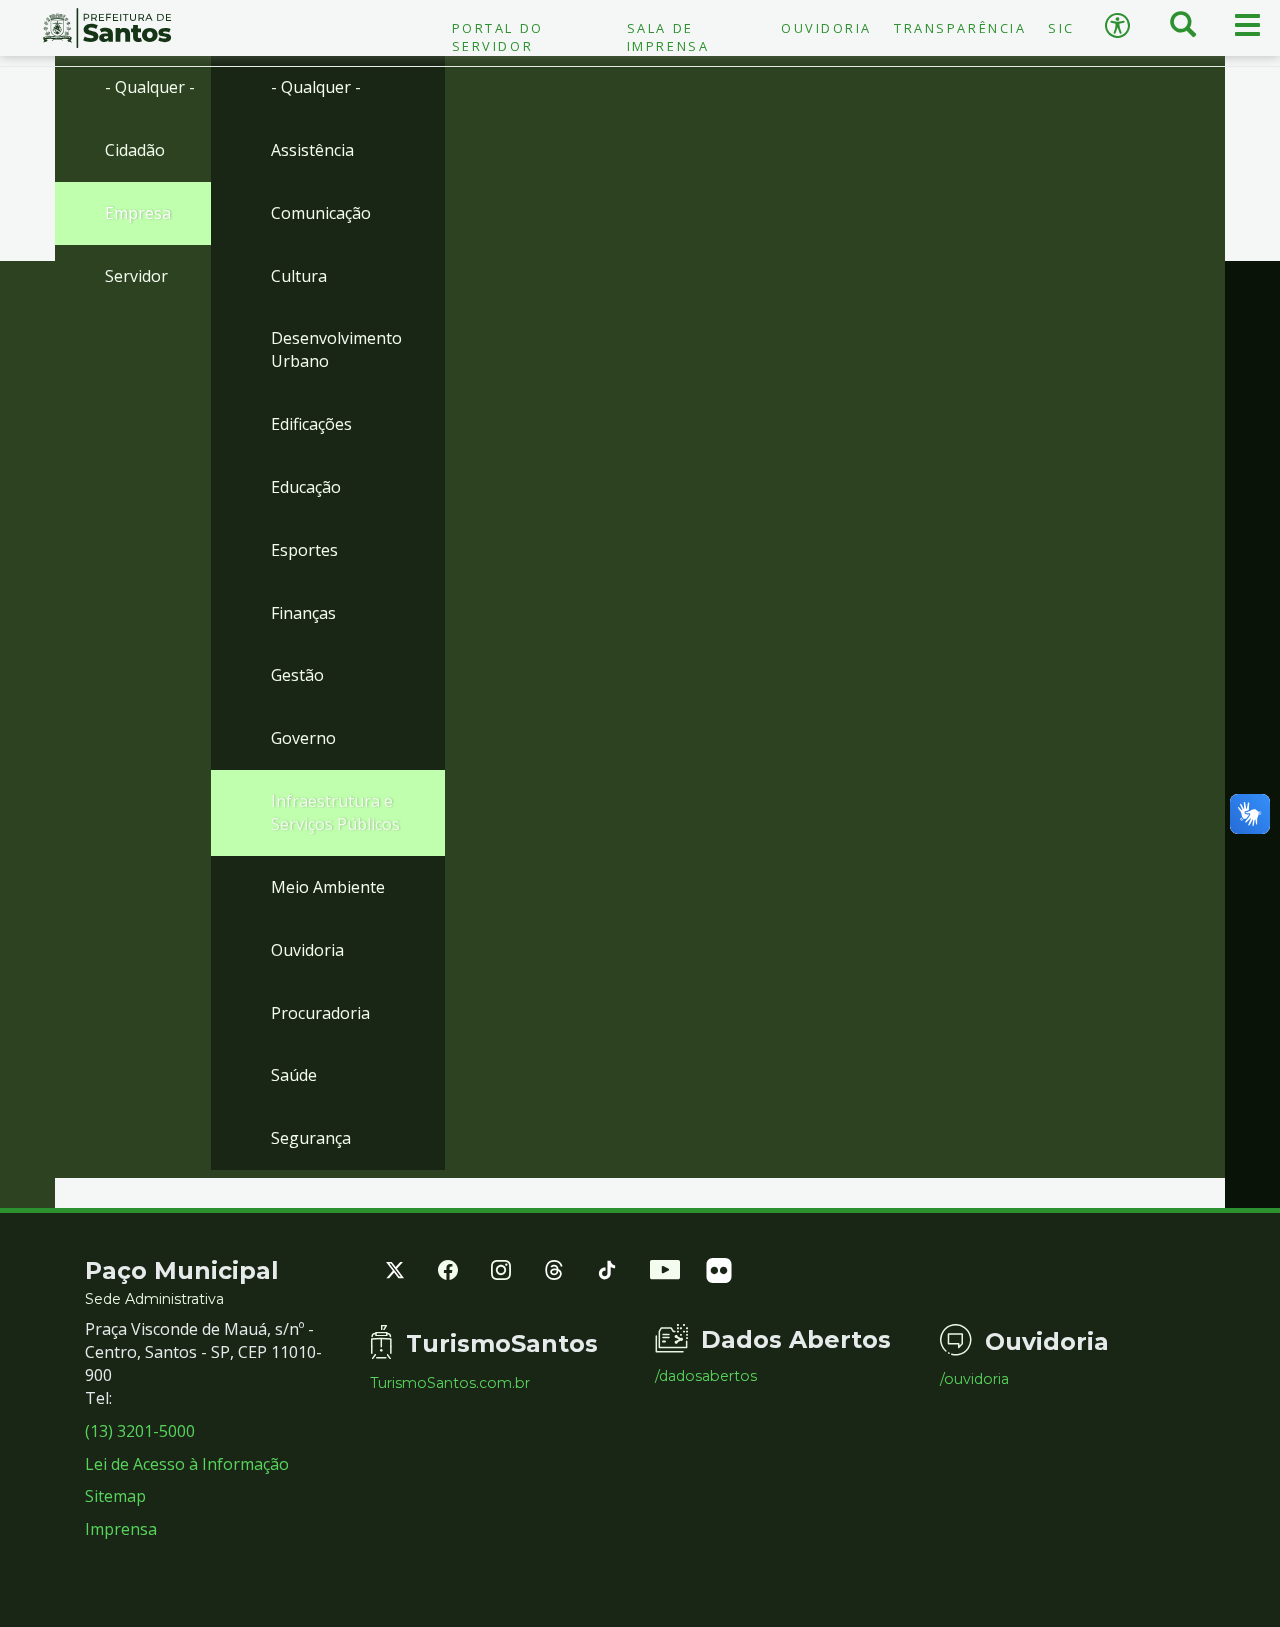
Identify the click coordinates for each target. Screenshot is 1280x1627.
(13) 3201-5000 (140, 1431)
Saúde (294, 1075)
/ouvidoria (974, 1379)
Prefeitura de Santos (106, 28)
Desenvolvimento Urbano (336, 349)
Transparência (960, 28)
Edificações (311, 424)
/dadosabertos (706, 1376)
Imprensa (121, 1529)
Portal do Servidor (498, 37)
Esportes (304, 550)
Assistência (312, 150)
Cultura (299, 276)
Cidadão (135, 150)
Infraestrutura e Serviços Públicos (335, 812)
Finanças (303, 613)
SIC (1061, 28)
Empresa (138, 213)
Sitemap (115, 1496)
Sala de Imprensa (668, 37)
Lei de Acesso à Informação (187, 1464)
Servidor (136, 276)
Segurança (311, 1138)
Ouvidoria (826, 28)
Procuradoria (320, 1013)
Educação (306, 487)
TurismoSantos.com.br (450, 1383)
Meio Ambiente (328, 887)
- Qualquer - (150, 87)
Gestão (297, 675)
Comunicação (321, 213)
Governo (303, 738)
